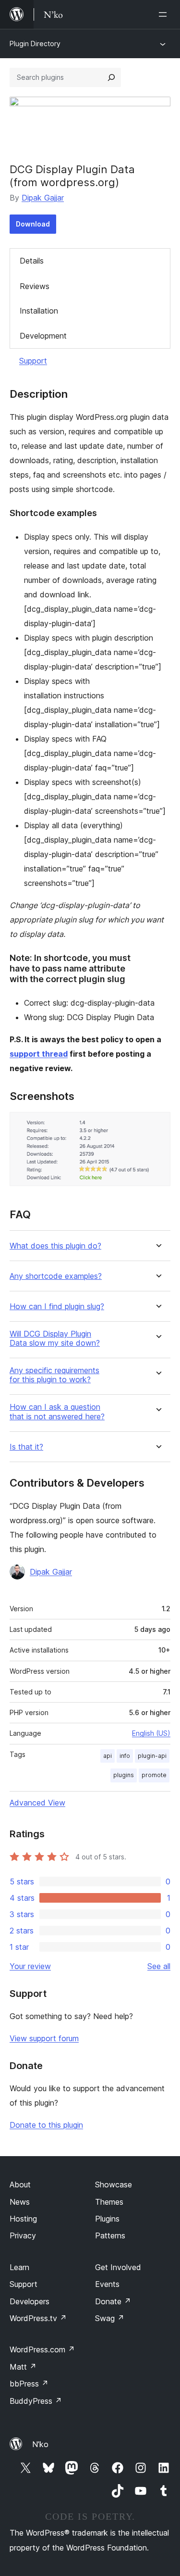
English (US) (151, 1733)
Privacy (23, 2235)
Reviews (35, 286)
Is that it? (26, 1447)
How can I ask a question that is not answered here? (57, 1412)
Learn (19, 2267)
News (20, 2202)
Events (107, 2284)
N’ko (40, 2444)
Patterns (110, 2235)
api (108, 1756)
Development (43, 336)
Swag (110, 2318)
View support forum (44, 2038)
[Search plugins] (111, 77)
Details (32, 261)
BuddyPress (36, 2401)
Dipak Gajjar (43, 198)
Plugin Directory (35, 44)
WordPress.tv (38, 2318)
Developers (30, 2301)
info (125, 1756)
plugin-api (152, 1756)
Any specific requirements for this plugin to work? (54, 1375)
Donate (113, 2301)
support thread (39, 1054)
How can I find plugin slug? (57, 1307)
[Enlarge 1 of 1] (157, 1125)
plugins (124, 1775)
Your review (30, 1966)
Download (33, 224)
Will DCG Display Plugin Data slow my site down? (55, 1339)
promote (154, 1775)
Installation (39, 311)
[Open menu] (165, 14)
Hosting (23, 2219)
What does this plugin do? (55, 1246)
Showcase (114, 2185)
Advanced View (37, 1803)
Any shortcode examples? (56, 1276)
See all (159, 1966)
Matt (23, 2367)
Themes (109, 2202)
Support (33, 361)
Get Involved (118, 2267)
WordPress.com (42, 2349)
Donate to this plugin (46, 2125)
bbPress (29, 2384)
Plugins (107, 2219)
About (20, 2185)
